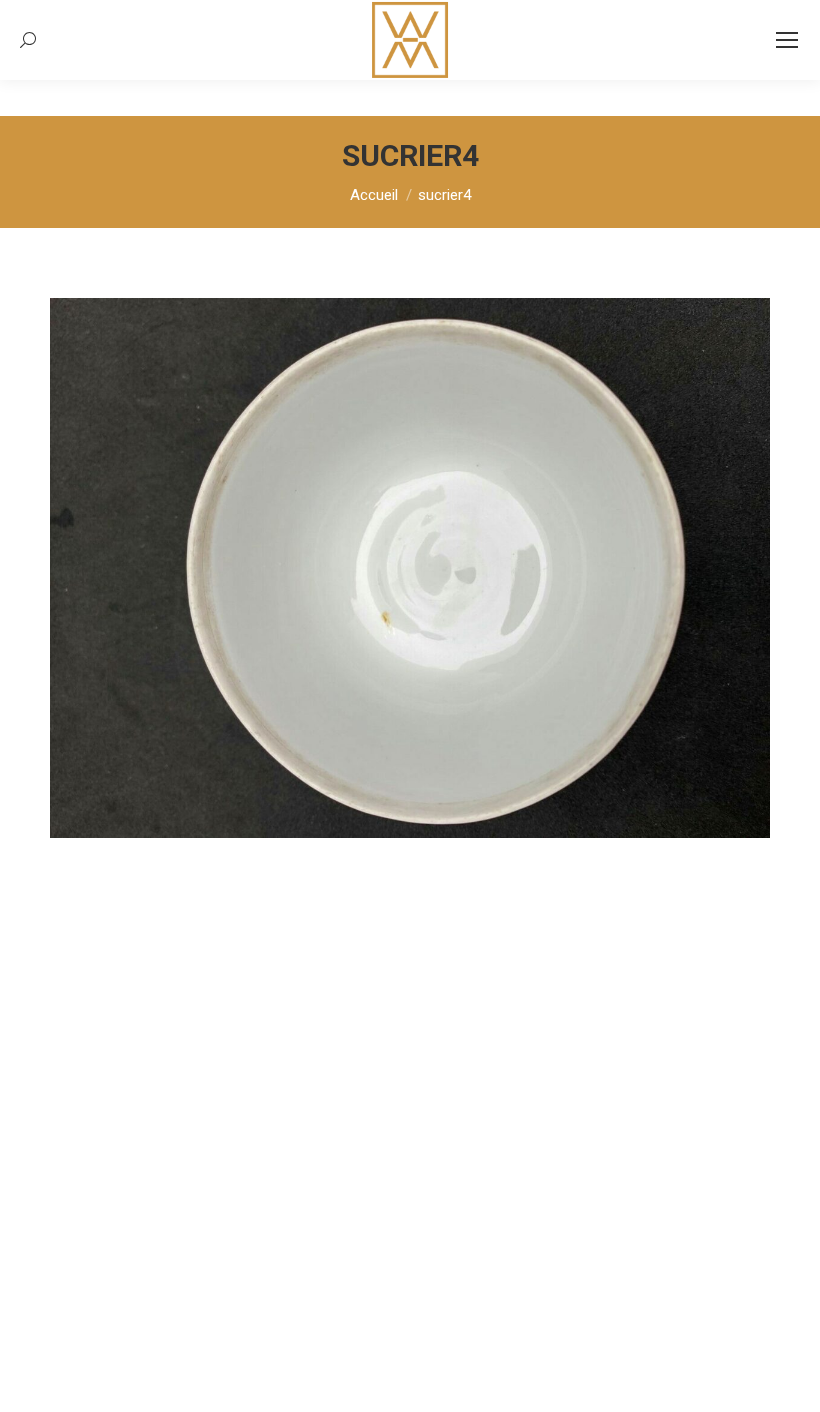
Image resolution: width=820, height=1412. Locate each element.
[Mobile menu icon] (787, 40)
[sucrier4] (410, 568)
